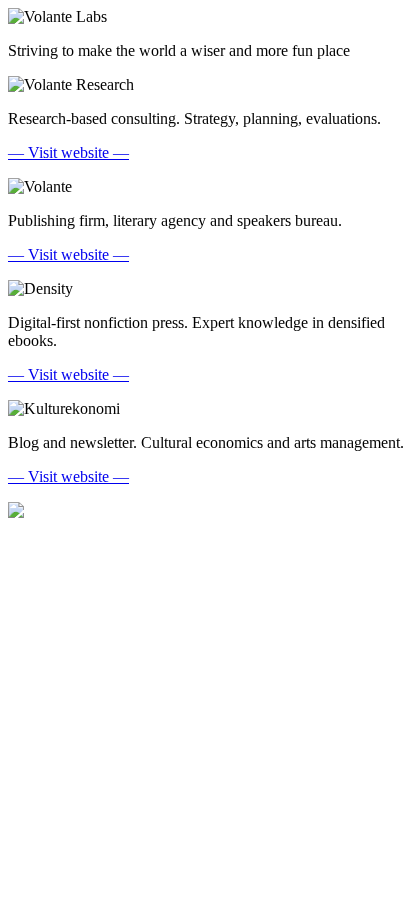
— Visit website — (68, 152)
